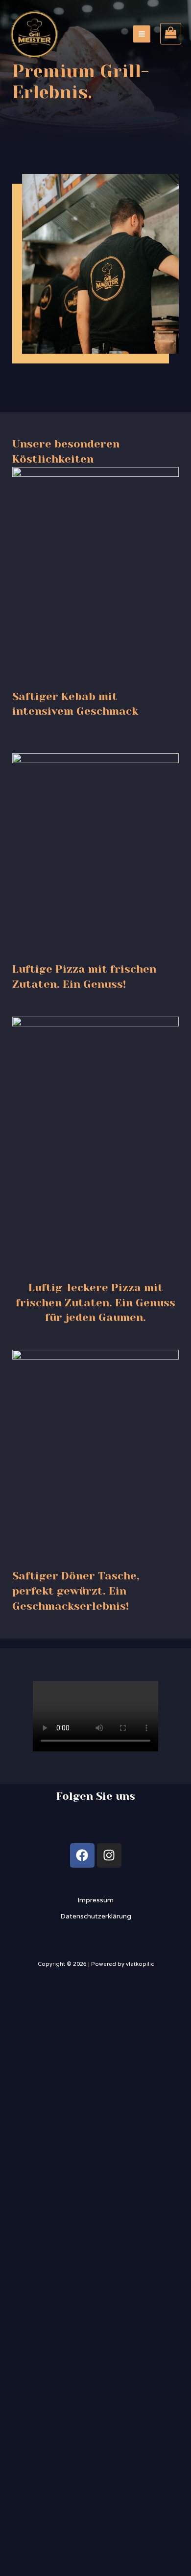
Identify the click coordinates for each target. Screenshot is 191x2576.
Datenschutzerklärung (96, 1916)
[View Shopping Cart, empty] (171, 34)
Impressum (95, 1900)
